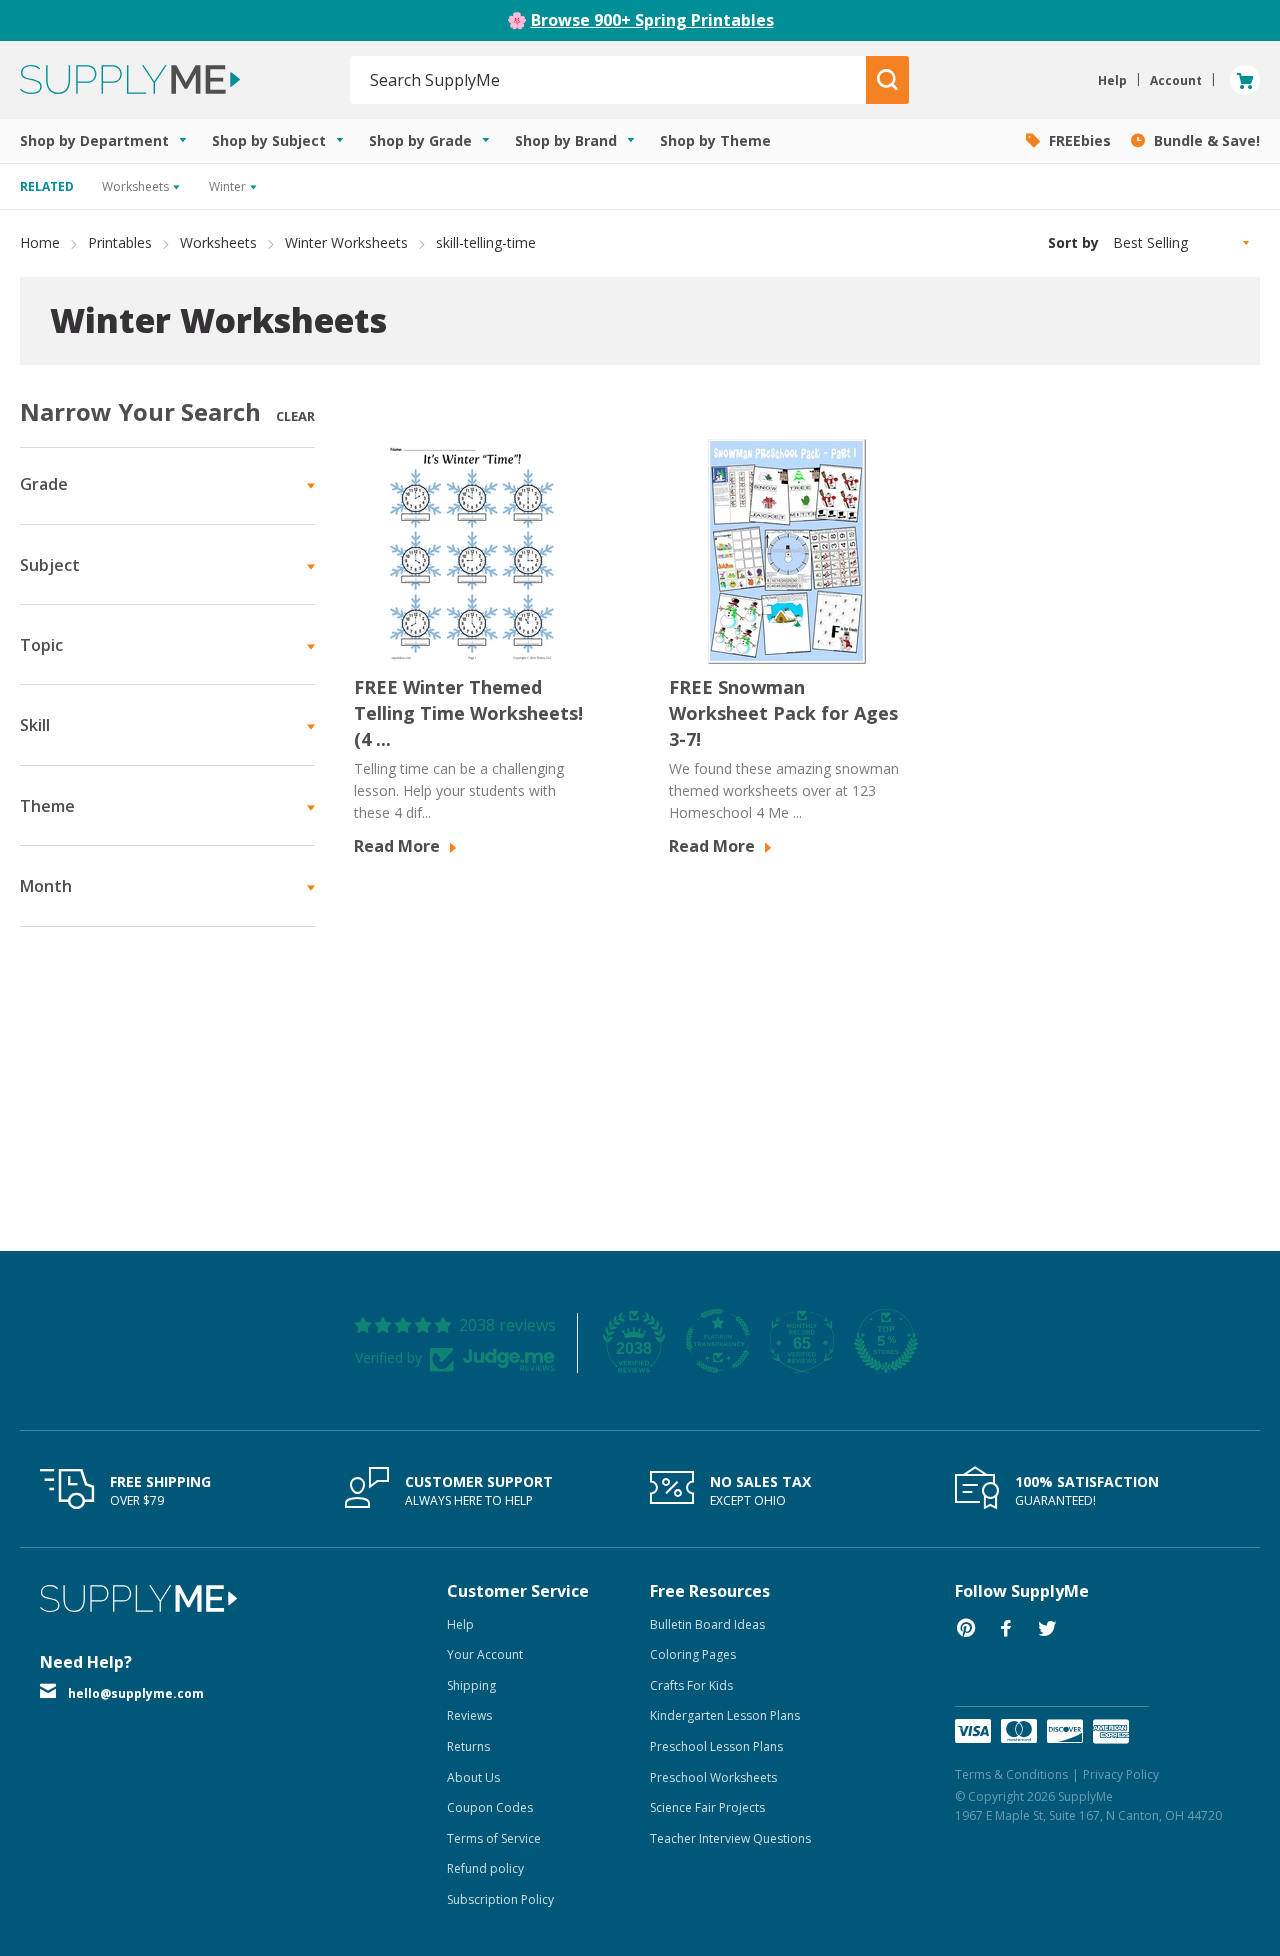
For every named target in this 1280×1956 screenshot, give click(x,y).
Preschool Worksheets (713, 1777)
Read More (399, 846)
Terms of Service (494, 1838)
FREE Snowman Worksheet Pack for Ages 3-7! (783, 713)
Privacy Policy (1121, 1774)
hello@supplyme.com (136, 1693)
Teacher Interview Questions (730, 1838)
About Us (473, 1777)
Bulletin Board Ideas (707, 1624)
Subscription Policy (500, 1899)
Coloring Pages (693, 1654)
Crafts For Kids (691, 1685)
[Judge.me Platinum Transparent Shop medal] (718, 1341)
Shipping (471, 1685)
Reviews (469, 1715)
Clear (295, 416)
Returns (468, 1746)
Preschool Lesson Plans (716, 1746)
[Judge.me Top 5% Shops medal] (886, 1341)
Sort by (1073, 242)
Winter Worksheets (346, 242)
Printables (120, 242)
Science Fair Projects (707, 1807)
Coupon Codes (490, 1807)
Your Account (485, 1654)
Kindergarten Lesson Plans (725, 1715)
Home (40, 242)
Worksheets (218, 242)
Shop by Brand (568, 140)
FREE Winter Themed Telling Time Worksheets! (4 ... (468, 713)
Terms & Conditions (1011, 1774)
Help (460, 1624)
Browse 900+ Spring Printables (652, 20)
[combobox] (608, 80)
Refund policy (485, 1868)
